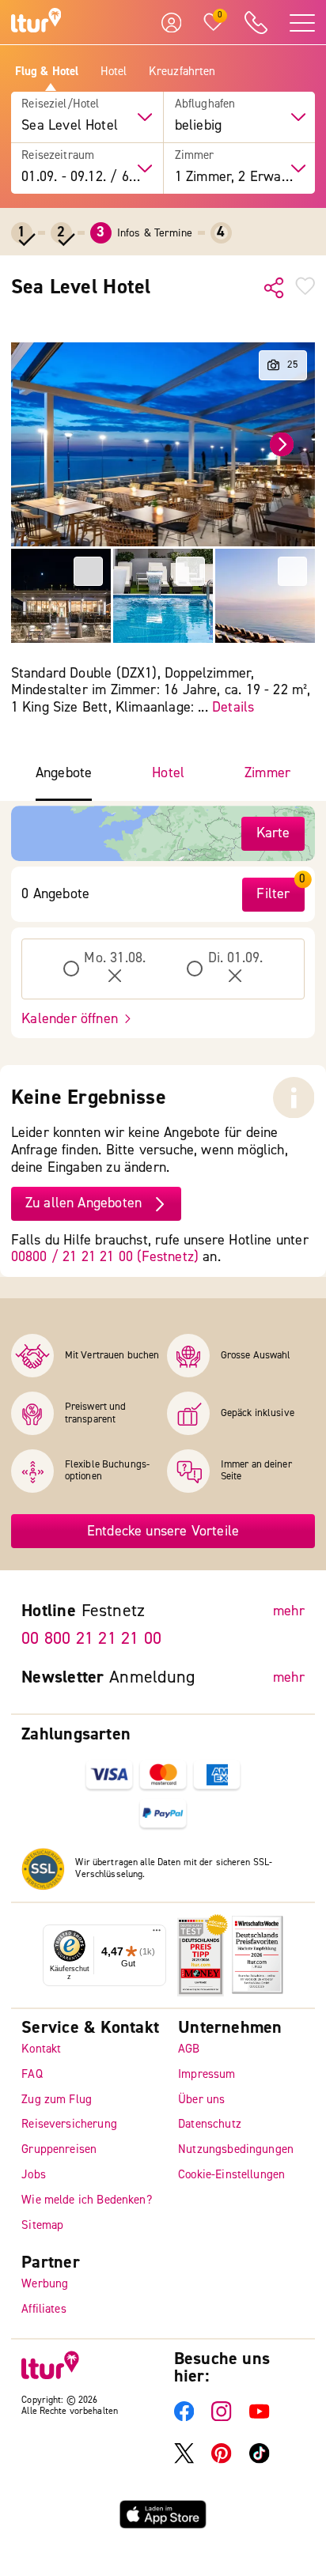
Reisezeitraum (58, 156)
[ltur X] (184, 2460)
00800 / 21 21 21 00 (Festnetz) (105, 1257)
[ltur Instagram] (221, 2418)
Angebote (64, 773)
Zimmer (195, 156)
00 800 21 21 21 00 (91, 1638)
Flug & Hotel (47, 72)
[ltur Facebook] (184, 2418)
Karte (273, 833)
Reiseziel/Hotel (60, 104)
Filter (273, 894)
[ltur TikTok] (259, 2460)
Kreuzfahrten (182, 72)
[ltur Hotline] (256, 23)
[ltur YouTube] (259, 2418)
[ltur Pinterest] (221, 2460)
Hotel (114, 72)
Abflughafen (205, 104)
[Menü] (157, 1934)
